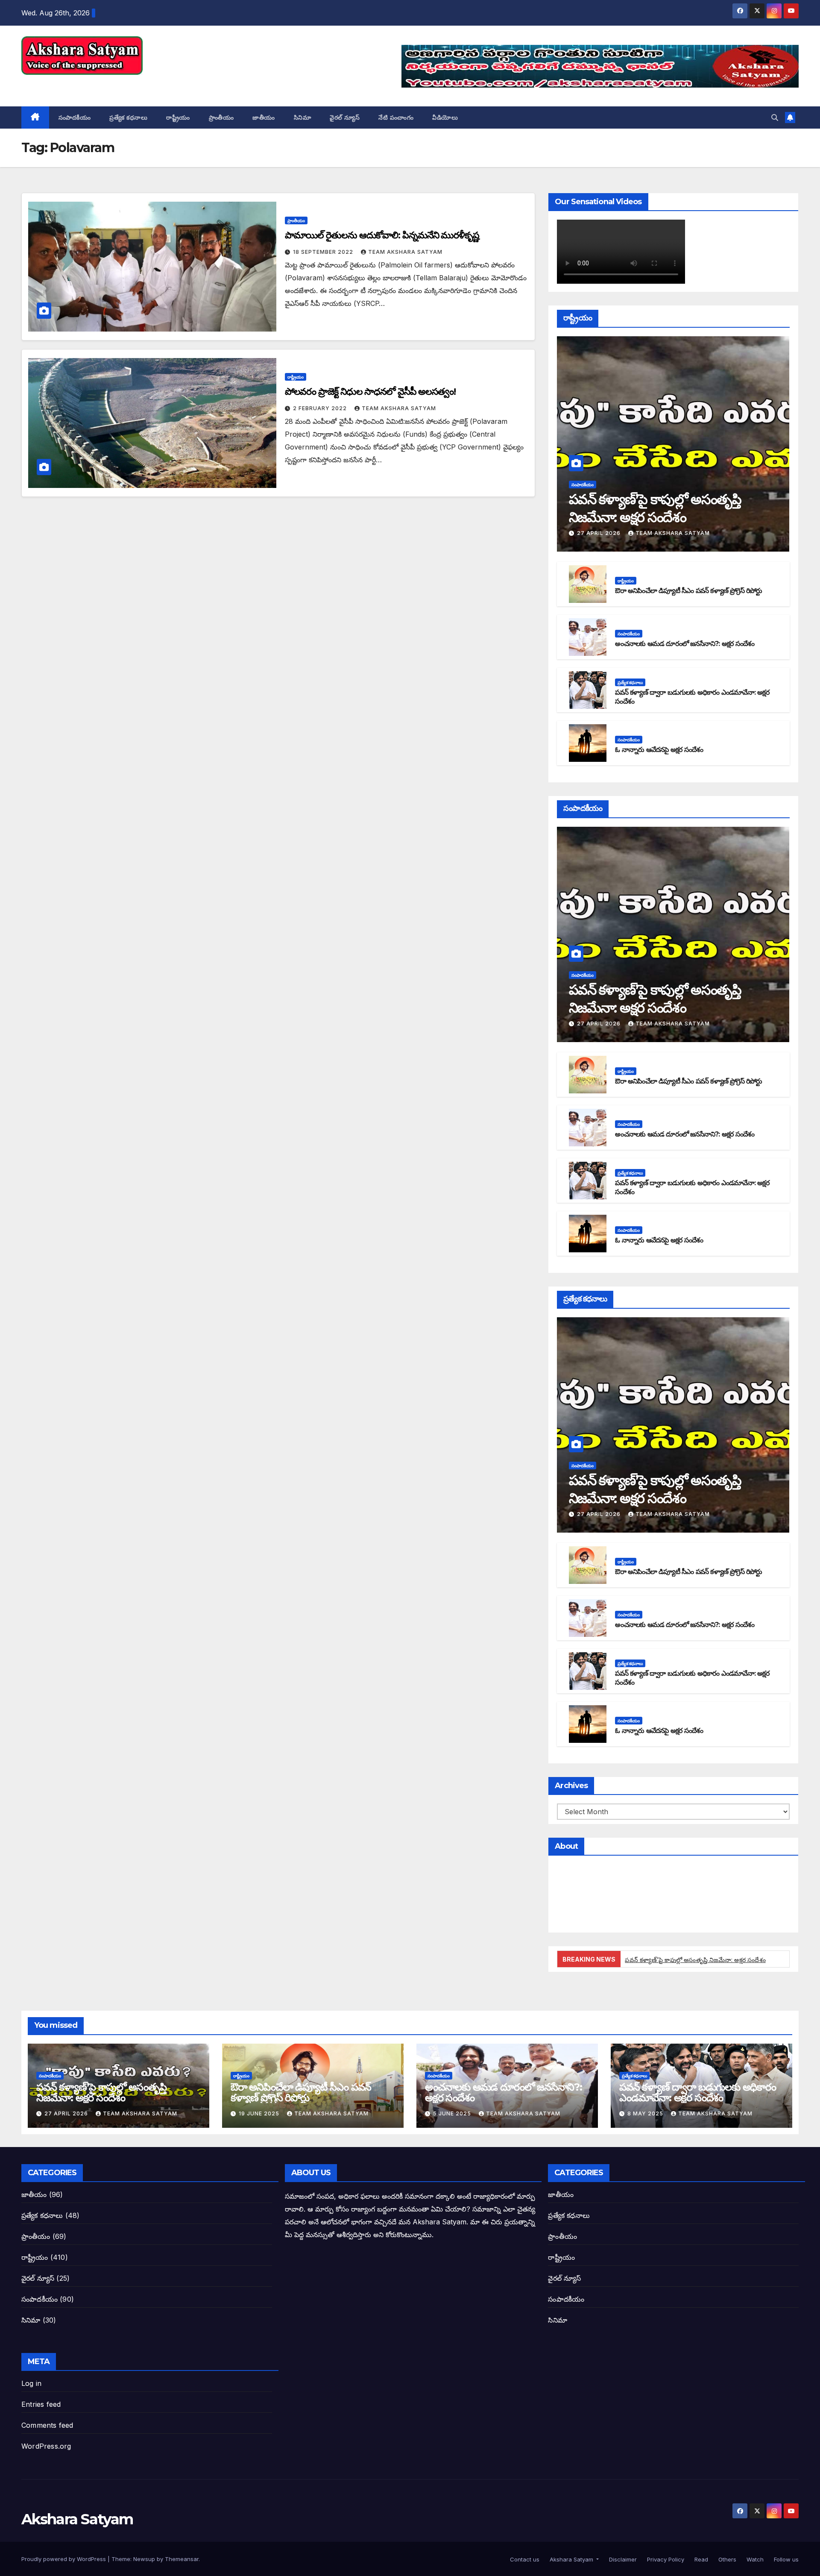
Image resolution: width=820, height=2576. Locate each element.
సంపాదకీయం (75, 117)
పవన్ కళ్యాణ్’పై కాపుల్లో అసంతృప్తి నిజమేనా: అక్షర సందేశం (695, 1960)
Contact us (524, 2559)
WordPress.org (46, 2446)
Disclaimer (622, 2559)
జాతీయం (264, 117)
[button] (775, 117)
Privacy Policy (665, 2559)
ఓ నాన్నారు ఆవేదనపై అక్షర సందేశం (659, 750)
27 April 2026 (600, 533)
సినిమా (303, 117)
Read (700, 2559)
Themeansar (182, 2559)
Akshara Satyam (77, 84)
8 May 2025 (646, 2113)
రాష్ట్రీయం (178, 117)
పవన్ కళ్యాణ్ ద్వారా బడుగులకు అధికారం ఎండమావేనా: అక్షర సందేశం (698, 2092)
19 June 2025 (260, 2113)
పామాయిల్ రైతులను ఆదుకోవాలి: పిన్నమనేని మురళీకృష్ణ (382, 235)
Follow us (785, 2559)
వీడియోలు (445, 117)
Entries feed (41, 2404)
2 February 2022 (321, 408)
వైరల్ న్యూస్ (345, 117)
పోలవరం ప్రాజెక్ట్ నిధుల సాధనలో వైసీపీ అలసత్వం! (370, 392)
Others (726, 2559)
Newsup (144, 2559)
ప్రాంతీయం (221, 117)
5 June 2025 (453, 2113)
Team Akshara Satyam (405, 252)
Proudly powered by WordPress (64, 2559)
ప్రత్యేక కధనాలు (128, 117)
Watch (754, 2559)
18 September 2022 (324, 252)
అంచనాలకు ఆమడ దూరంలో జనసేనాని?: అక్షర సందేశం (685, 644)
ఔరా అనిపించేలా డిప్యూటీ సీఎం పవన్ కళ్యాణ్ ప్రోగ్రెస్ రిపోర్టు (688, 591)
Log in (31, 2383)
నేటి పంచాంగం (396, 117)
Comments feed (47, 2425)
